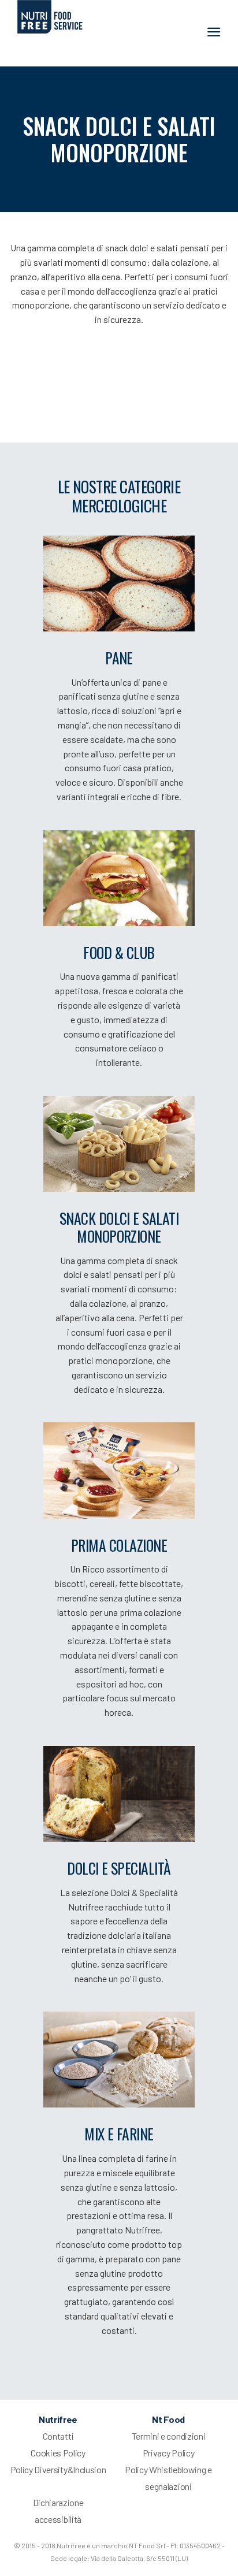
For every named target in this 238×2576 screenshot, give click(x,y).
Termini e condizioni (169, 2436)
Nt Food (168, 2419)
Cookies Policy (58, 2453)
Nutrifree (58, 2419)
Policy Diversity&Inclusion (58, 2469)
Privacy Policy (169, 2453)
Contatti (58, 2436)
